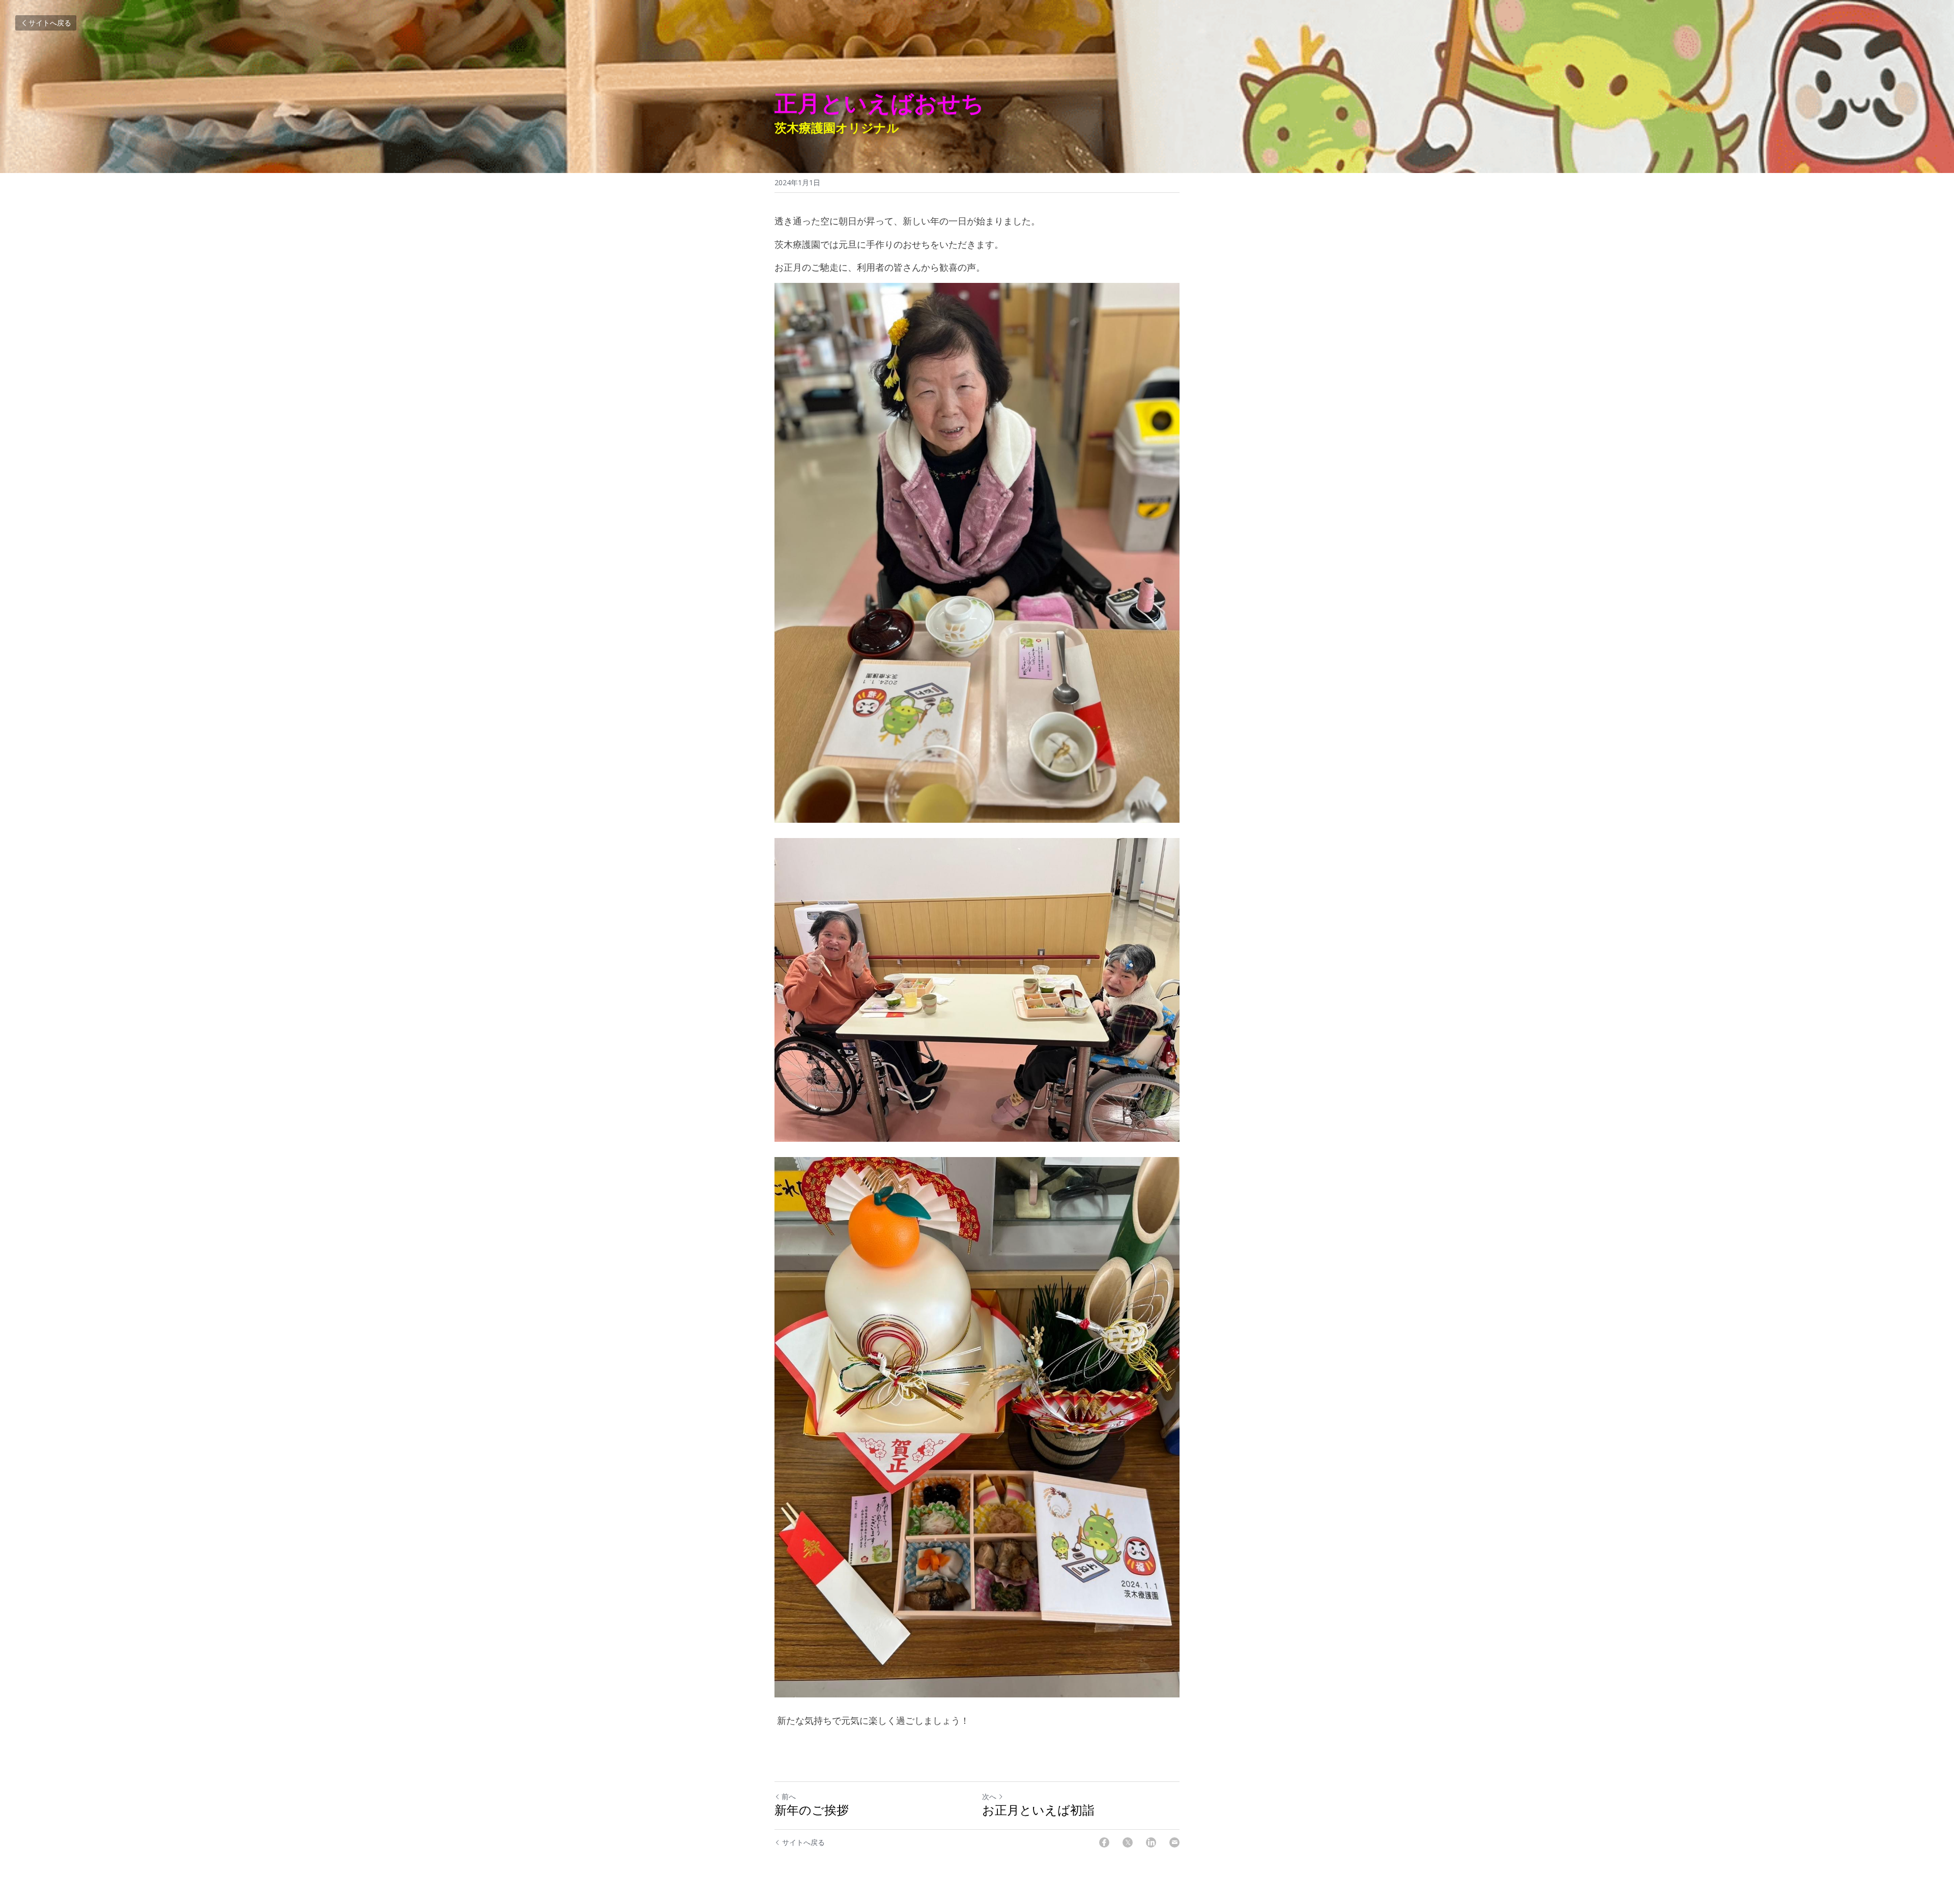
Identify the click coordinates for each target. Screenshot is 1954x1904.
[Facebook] (1104, 1842)
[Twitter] (1128, 1842)
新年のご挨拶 (812, 1810)
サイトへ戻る (50, 23)
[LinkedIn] (1151, 1842)
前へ (789, 1796)
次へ (989, 1796)
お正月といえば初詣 (1038, 1810)
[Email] (1174, 1842)
